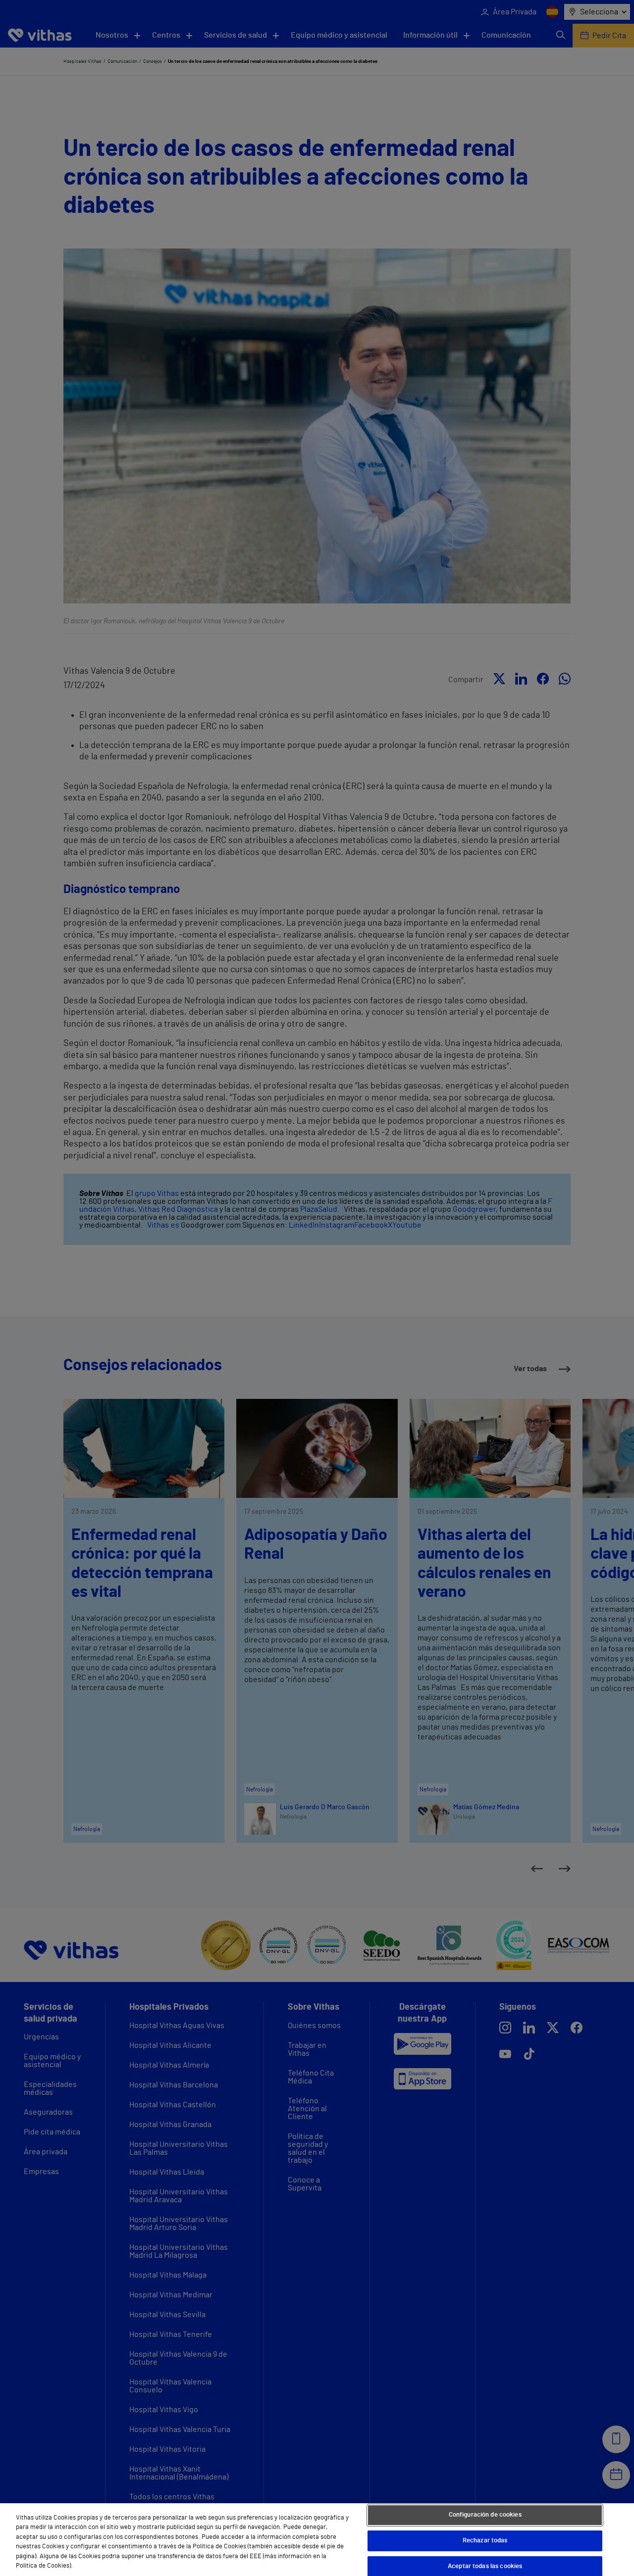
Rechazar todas (485, 2541)
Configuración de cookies (485, 2515)
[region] (317, 2540)
